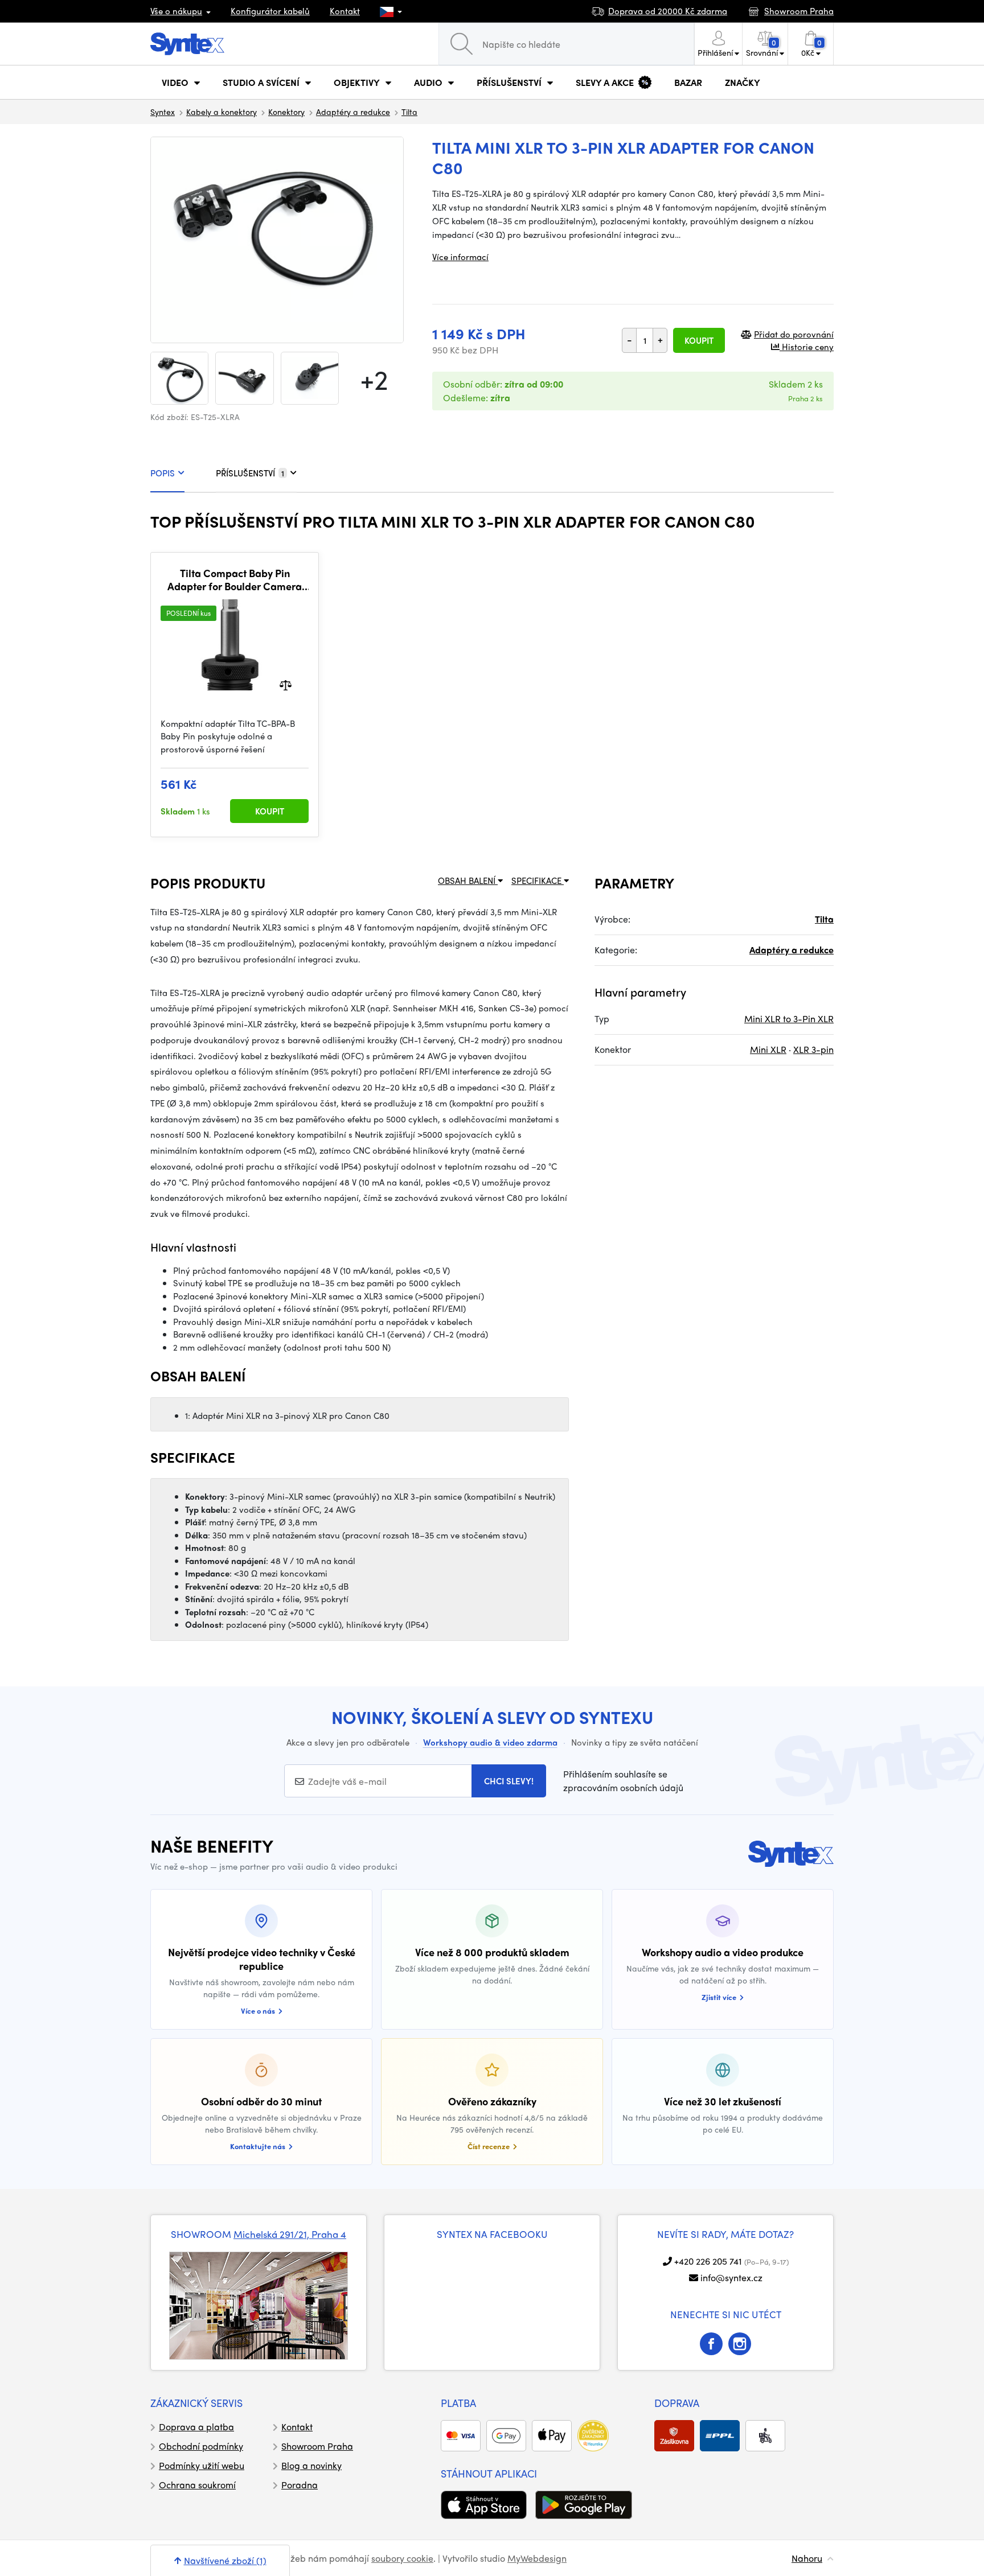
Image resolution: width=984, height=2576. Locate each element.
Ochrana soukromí (197, 2485)
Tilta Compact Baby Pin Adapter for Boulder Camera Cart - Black (235, 580)
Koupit (699, 340)
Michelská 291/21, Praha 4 (290, 2234)
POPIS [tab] (163, 473)
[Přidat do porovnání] (286, 684)
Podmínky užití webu (202, 2465)
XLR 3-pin (813, 1049)
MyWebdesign (537, 2558)
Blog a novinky (311, 2465)
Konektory (286, 112)
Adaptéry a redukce (353, 112)
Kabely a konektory (222, 112)
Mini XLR (768, 1049)
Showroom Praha (317, 2446)
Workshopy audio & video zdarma (490, 1742)
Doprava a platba (196, 2427)
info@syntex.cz (731, 2277)
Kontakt (345, 11)
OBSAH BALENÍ (468, 880)
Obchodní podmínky (201, 2446)
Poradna (300, 2485)
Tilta (409, 112)
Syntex (163, 112)
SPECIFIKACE (538, 880)
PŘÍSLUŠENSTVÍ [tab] (250, 473)
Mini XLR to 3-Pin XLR (789, 1019)
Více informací (460, 257)
